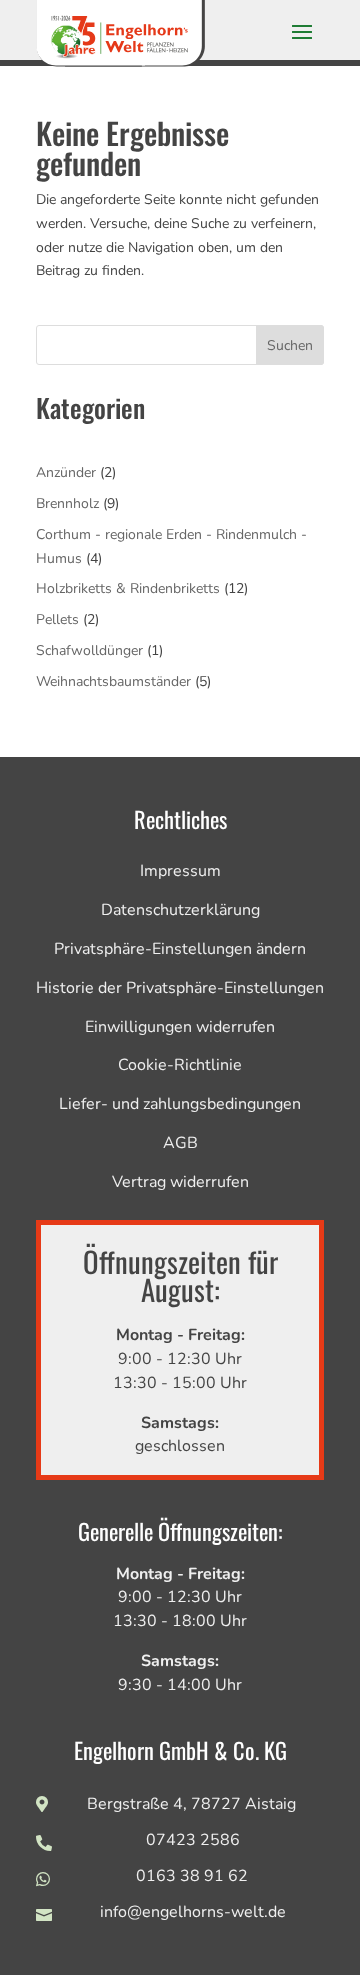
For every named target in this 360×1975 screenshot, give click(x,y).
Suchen (290, 345)
